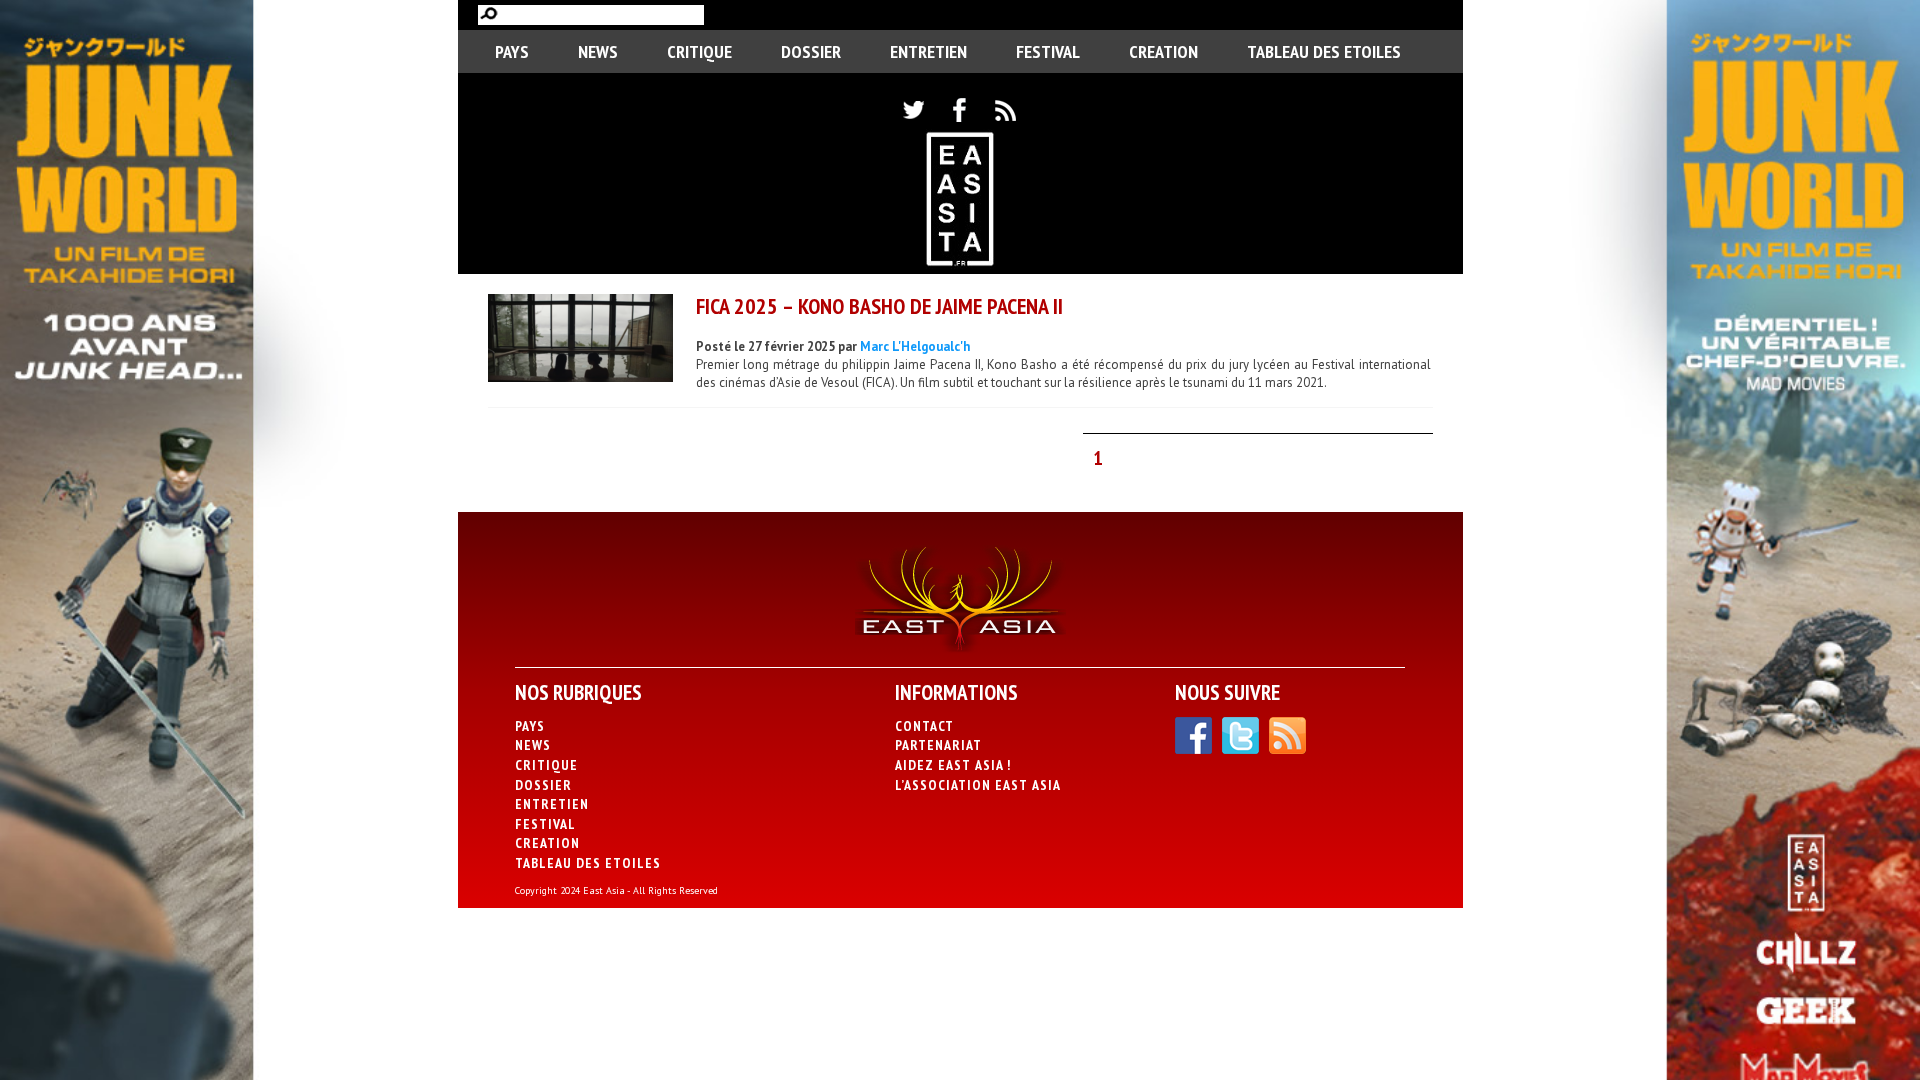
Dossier (811, 51)
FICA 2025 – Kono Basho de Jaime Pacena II (879, 306)
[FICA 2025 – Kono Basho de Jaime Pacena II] (580, 340)
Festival (1048, 51)
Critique (699, 51)
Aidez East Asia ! (953, 765)
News (598, 51)
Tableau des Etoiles (1324, 51)
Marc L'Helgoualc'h (915, 346)
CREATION (1163, 51)
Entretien (928, 51)
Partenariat (938, 745)
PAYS (512, 51)
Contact (924, 726)
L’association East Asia (978, 785)
